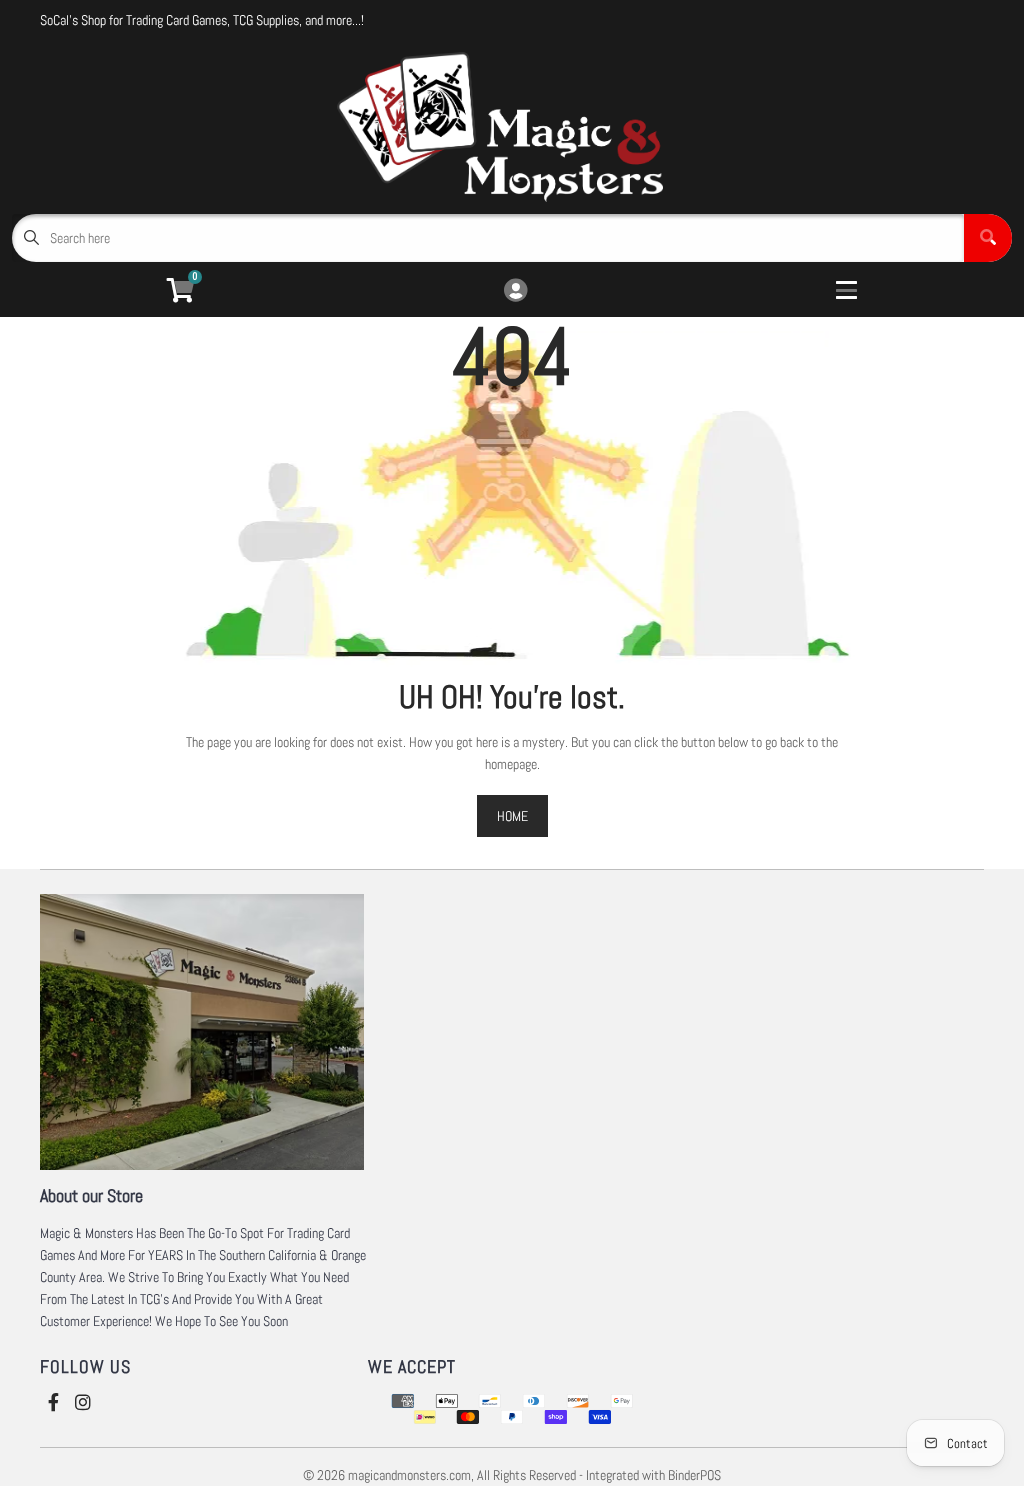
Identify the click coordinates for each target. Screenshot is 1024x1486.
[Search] (988, 238)
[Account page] (515, 291)
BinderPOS (694, 1475)
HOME (512, 816)
